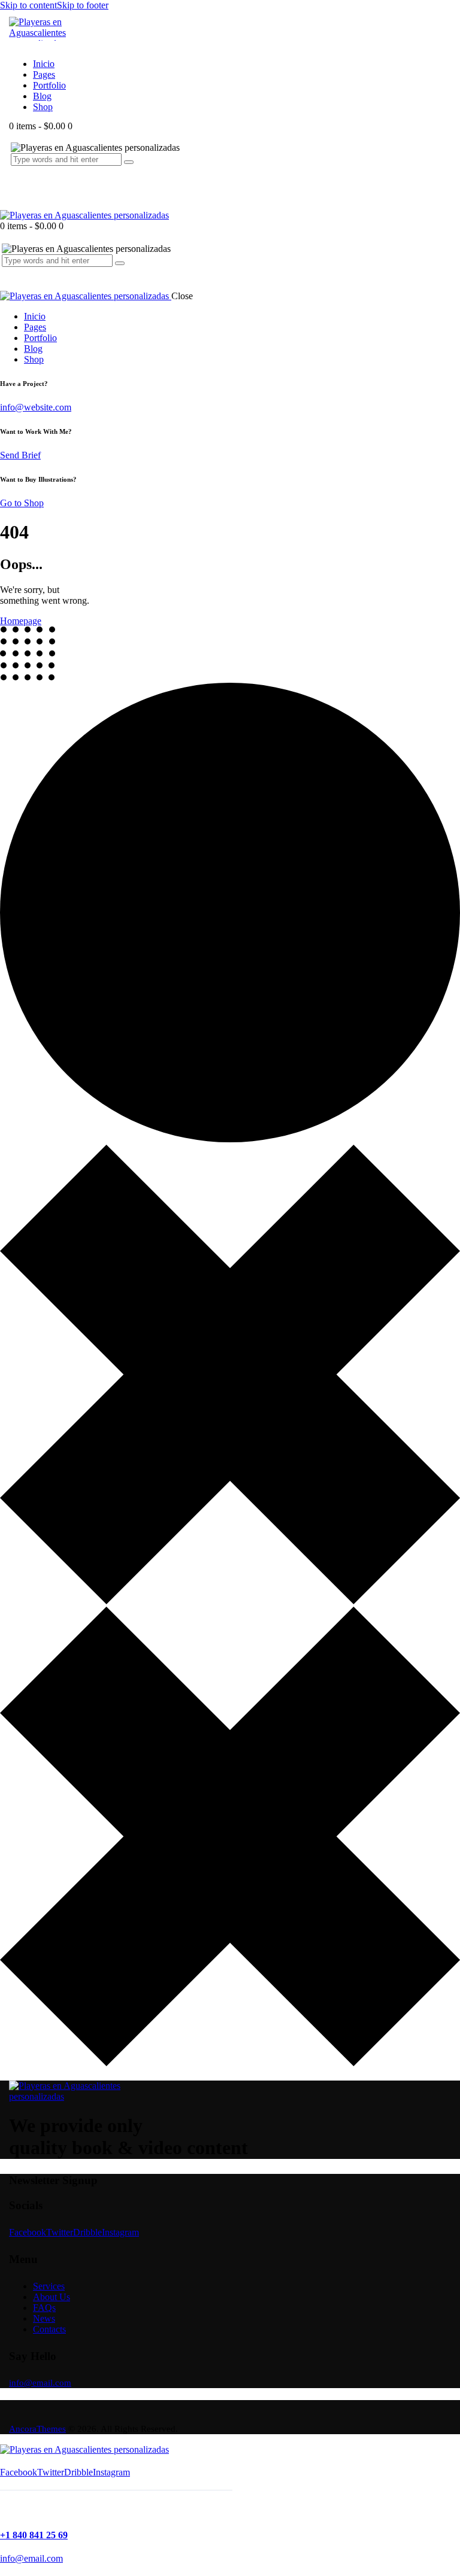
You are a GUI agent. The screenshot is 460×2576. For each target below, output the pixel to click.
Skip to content (28, 5)
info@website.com (36, 407)
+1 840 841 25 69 (34, 2535)
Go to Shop (22, 503)
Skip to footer (83, 5)
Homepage (21, 621)
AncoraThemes (37, 2429)
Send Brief (20, 455)
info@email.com (40, 2383)
